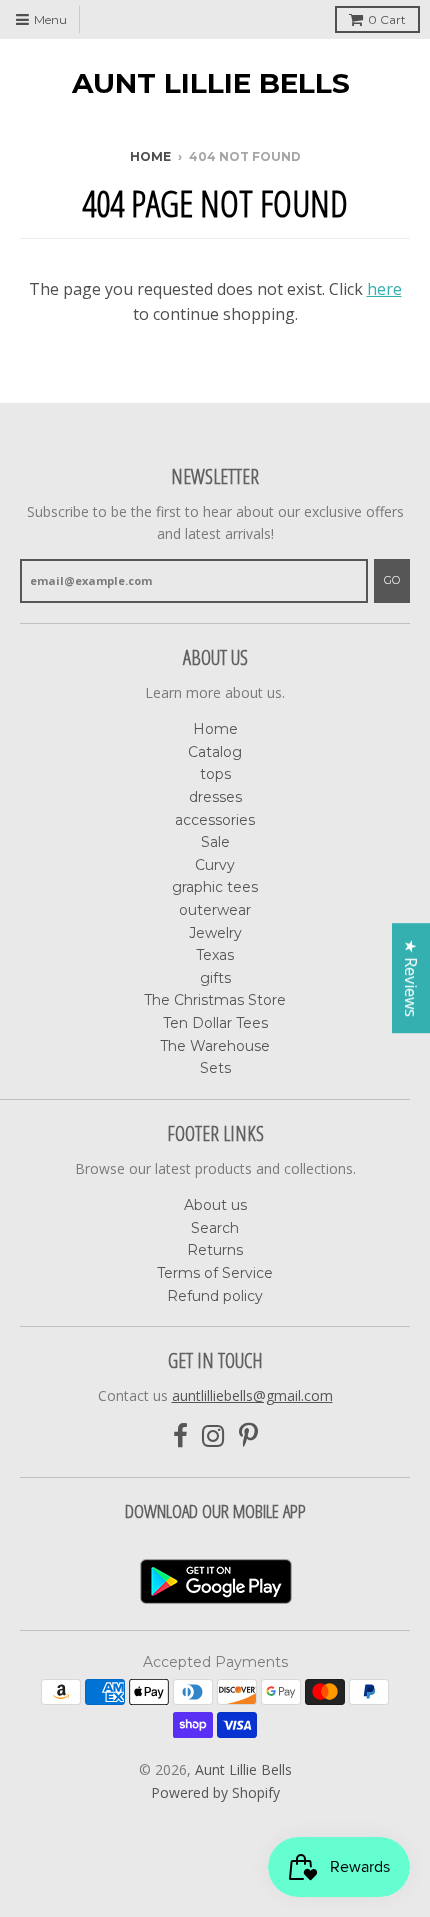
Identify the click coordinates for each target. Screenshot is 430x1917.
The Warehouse (215, 1046)
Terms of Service (215, 1273)
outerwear (215, 910)
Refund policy (215, 1296)
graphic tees (215, 887)
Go (392, 580)
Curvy (215, 865)
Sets (215, 1068)
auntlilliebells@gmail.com (252, 1395)
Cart (387, 19)
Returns (215, 1250)
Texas (215, 955)
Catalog (215, 752)
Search (215, 1228)
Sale (215, 842)
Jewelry (215, 933)
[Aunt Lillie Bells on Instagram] (213, 1436)
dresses (215, 797)
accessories (215, 820)
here (384, 289)
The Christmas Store (215, 1000)
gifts (215, 978)
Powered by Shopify (215, 1792)
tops (215, 774)
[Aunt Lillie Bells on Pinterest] (248, 1436)
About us (215, 1205)
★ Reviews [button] (411, 978)
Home (150, 156)
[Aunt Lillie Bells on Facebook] (180, 1436)
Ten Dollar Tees (215, 1023)
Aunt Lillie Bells (211, 83)
